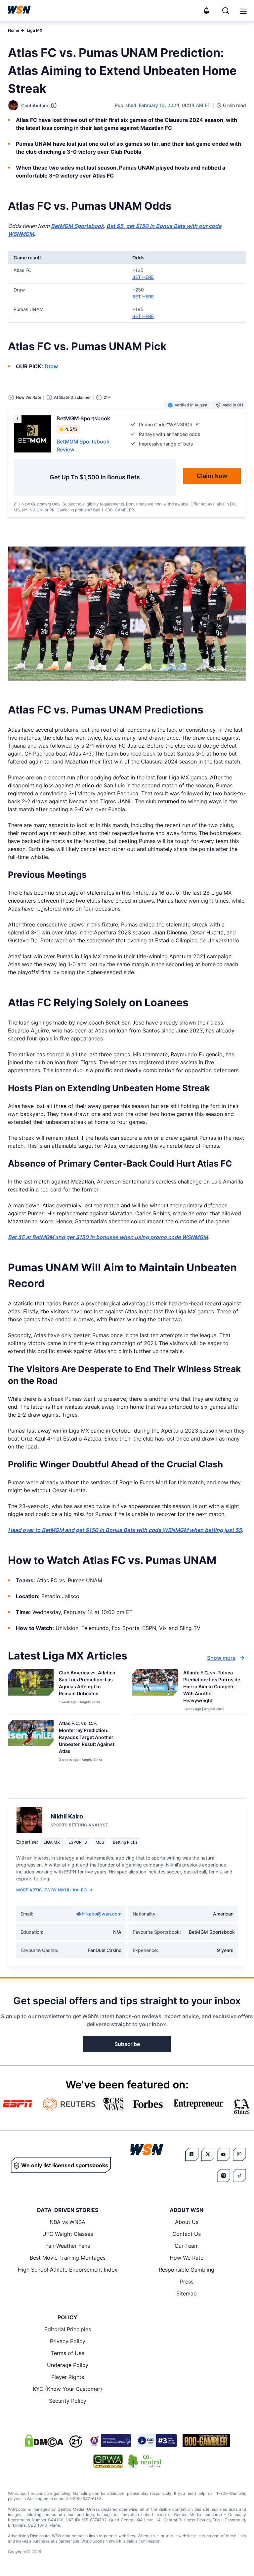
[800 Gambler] (206, 2441)
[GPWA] (108, 2461)
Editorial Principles (68, 2329)
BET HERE (143, 277)
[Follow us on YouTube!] (224, 2154)
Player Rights (68, 2377)
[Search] (226, 11)
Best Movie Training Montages (68, 2258)
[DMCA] (44, 2441)
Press (187, 2282)
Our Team (187, 2246)
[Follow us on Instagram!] (239, 2154)
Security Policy (68, 2401)
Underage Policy (68, 2365)
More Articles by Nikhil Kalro (52, 1890)
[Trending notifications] (206, 11)
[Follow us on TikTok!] (239, 2176)
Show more (221, 1658)
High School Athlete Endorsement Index (68, 2270)
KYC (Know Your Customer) (67, 2389)
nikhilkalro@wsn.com (98, 1914)
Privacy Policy (68, 2341)
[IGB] (109, 2441)
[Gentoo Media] (157, 2441)
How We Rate (187, 2258)
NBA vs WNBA (67, 2222)
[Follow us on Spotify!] (224, 2176)
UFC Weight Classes (68, 2234)
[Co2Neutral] (145, 2461)
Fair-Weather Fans (68, 2246)
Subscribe (127, 2044)
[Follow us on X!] (208, 2154)
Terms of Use (68, 2353)
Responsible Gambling (187, 2270)
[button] (243, 11)
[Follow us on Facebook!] (192, 2154)
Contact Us (187, 2234)
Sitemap (187, 2293)
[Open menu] (243, 11)
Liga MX (35, 30)
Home (14, 30)
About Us (187, 2222)
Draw (51, 366)
